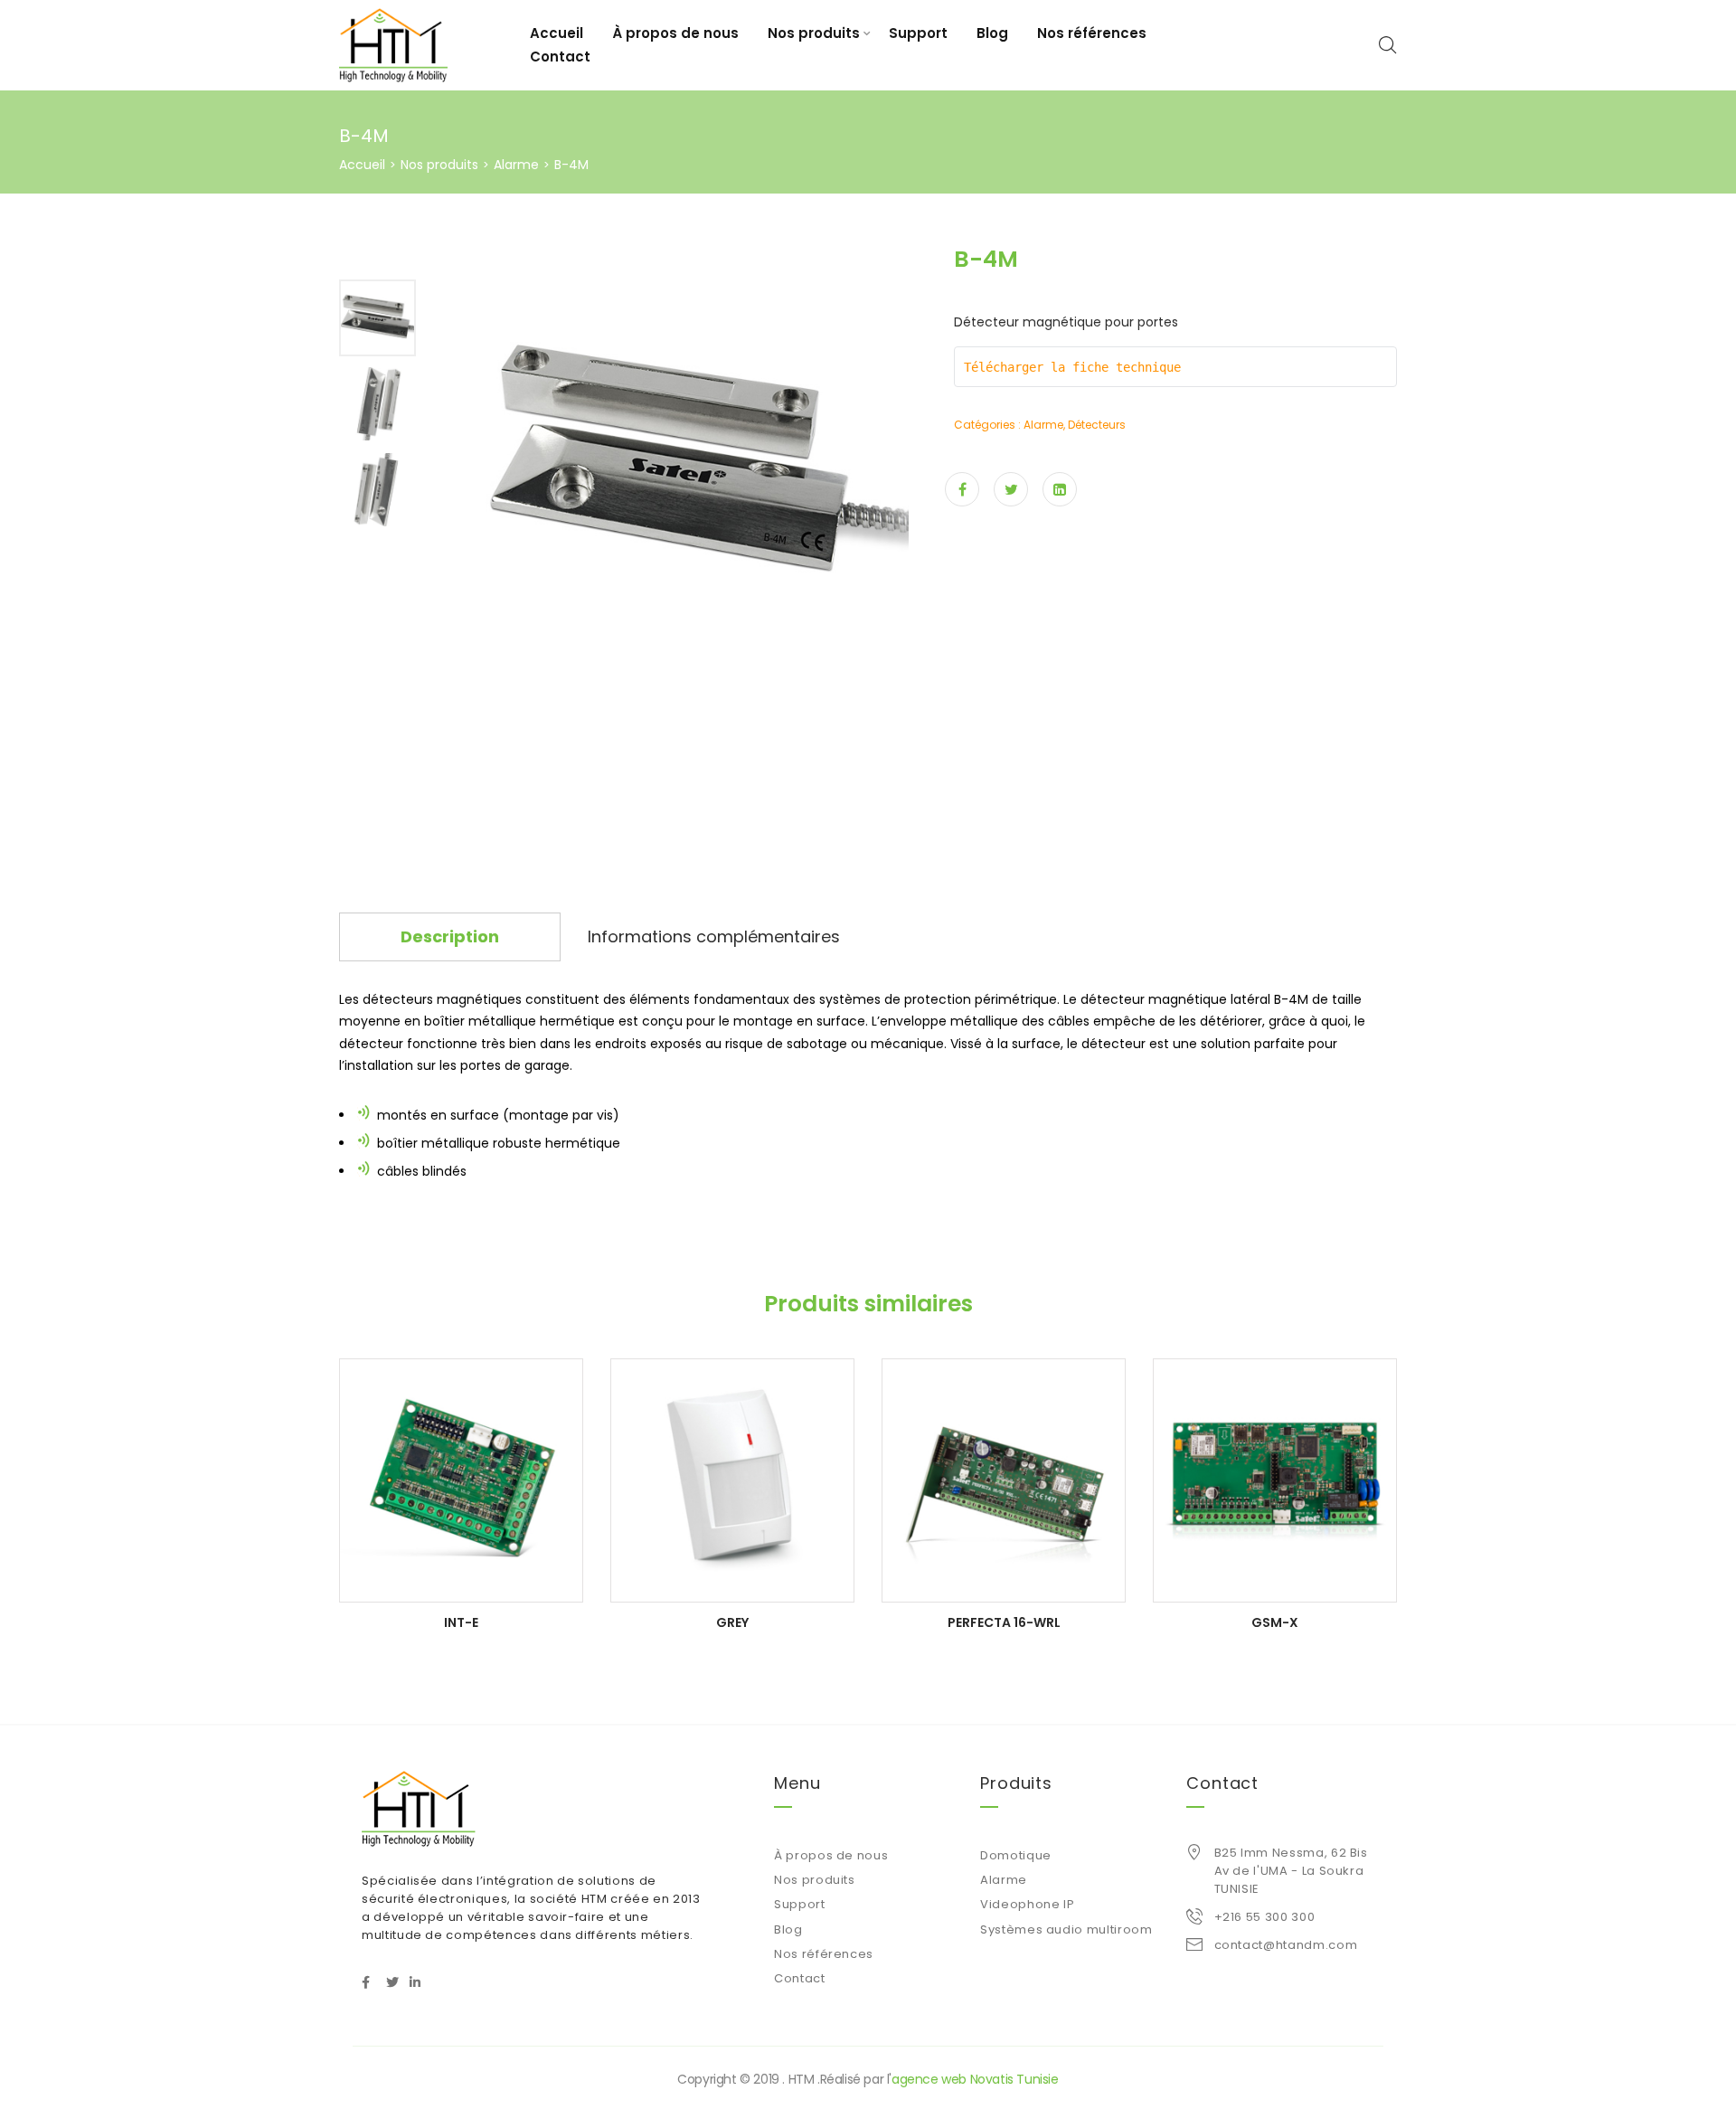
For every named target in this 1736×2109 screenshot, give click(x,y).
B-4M (1291, 999)
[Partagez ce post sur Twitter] (1011, 489)
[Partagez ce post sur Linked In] (1060, 489)
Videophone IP (1027, 1904)
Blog (992, 33)
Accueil (557, 33)
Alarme (516, 165)
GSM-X (1275, 1622)
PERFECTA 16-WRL (1004, 1622)
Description (450, 936)
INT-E (461, 1622)
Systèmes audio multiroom (1066, 1929)
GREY (732, 1622)
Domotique (1016, 1855)
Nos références (1092, 33)
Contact (560, 57)
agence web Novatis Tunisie (975, 2079)
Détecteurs (1097, 425)
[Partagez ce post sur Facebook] (962, 489)
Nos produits (814, 33)
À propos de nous (675, 33)
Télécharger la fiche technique (1076, 367)
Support (918, 33)
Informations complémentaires (714, 936)
